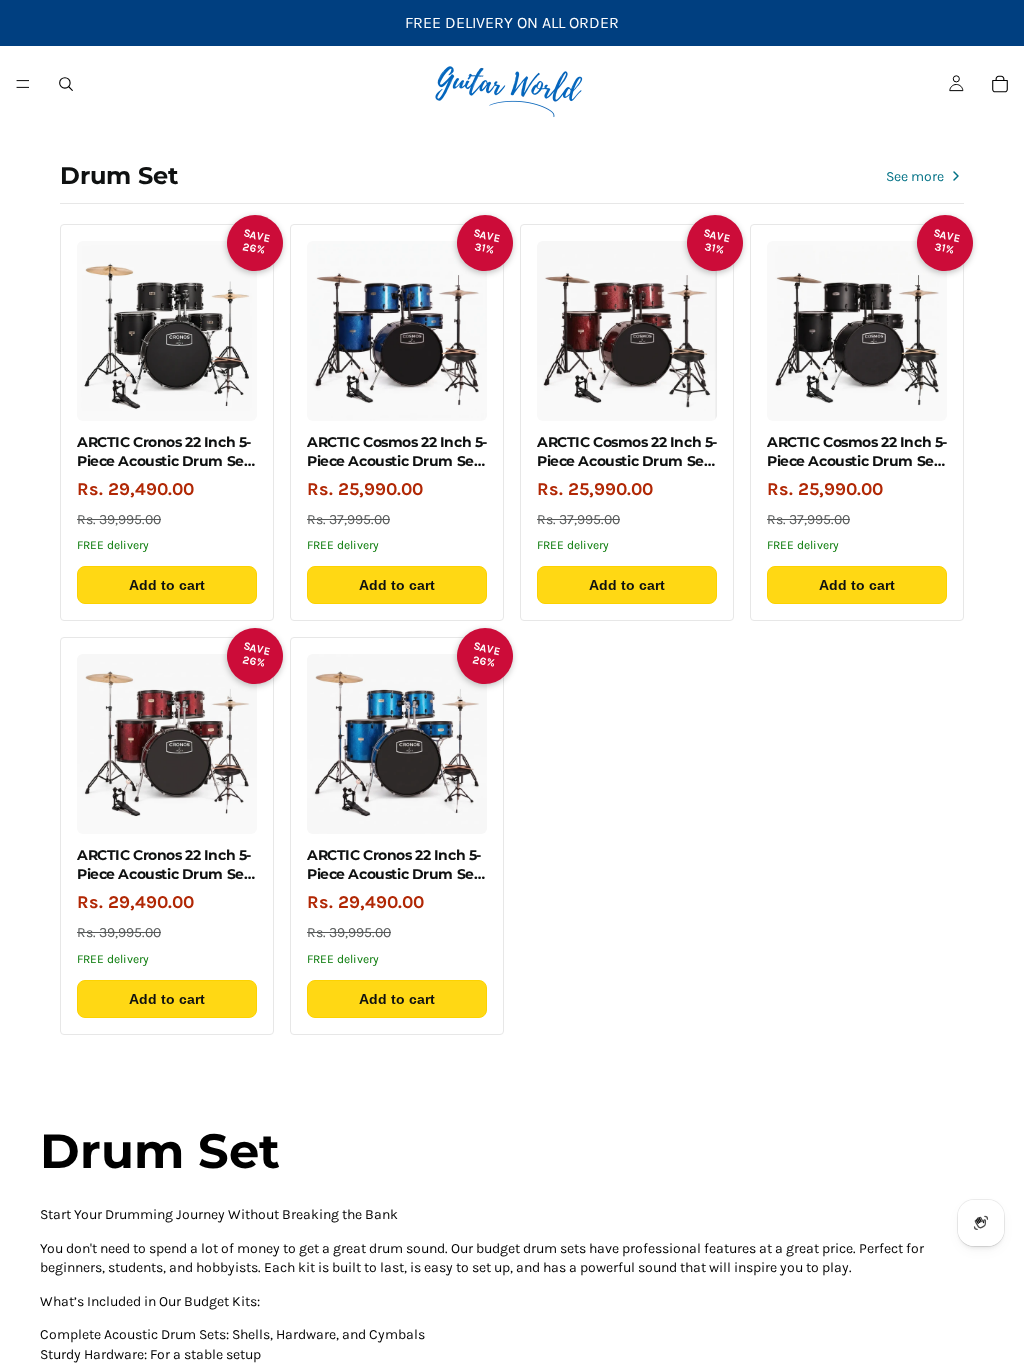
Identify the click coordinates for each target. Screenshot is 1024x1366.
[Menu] (23, 84)
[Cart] (1000, 84)
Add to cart (167, 585)
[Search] (66, 84)
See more (915, 176)
